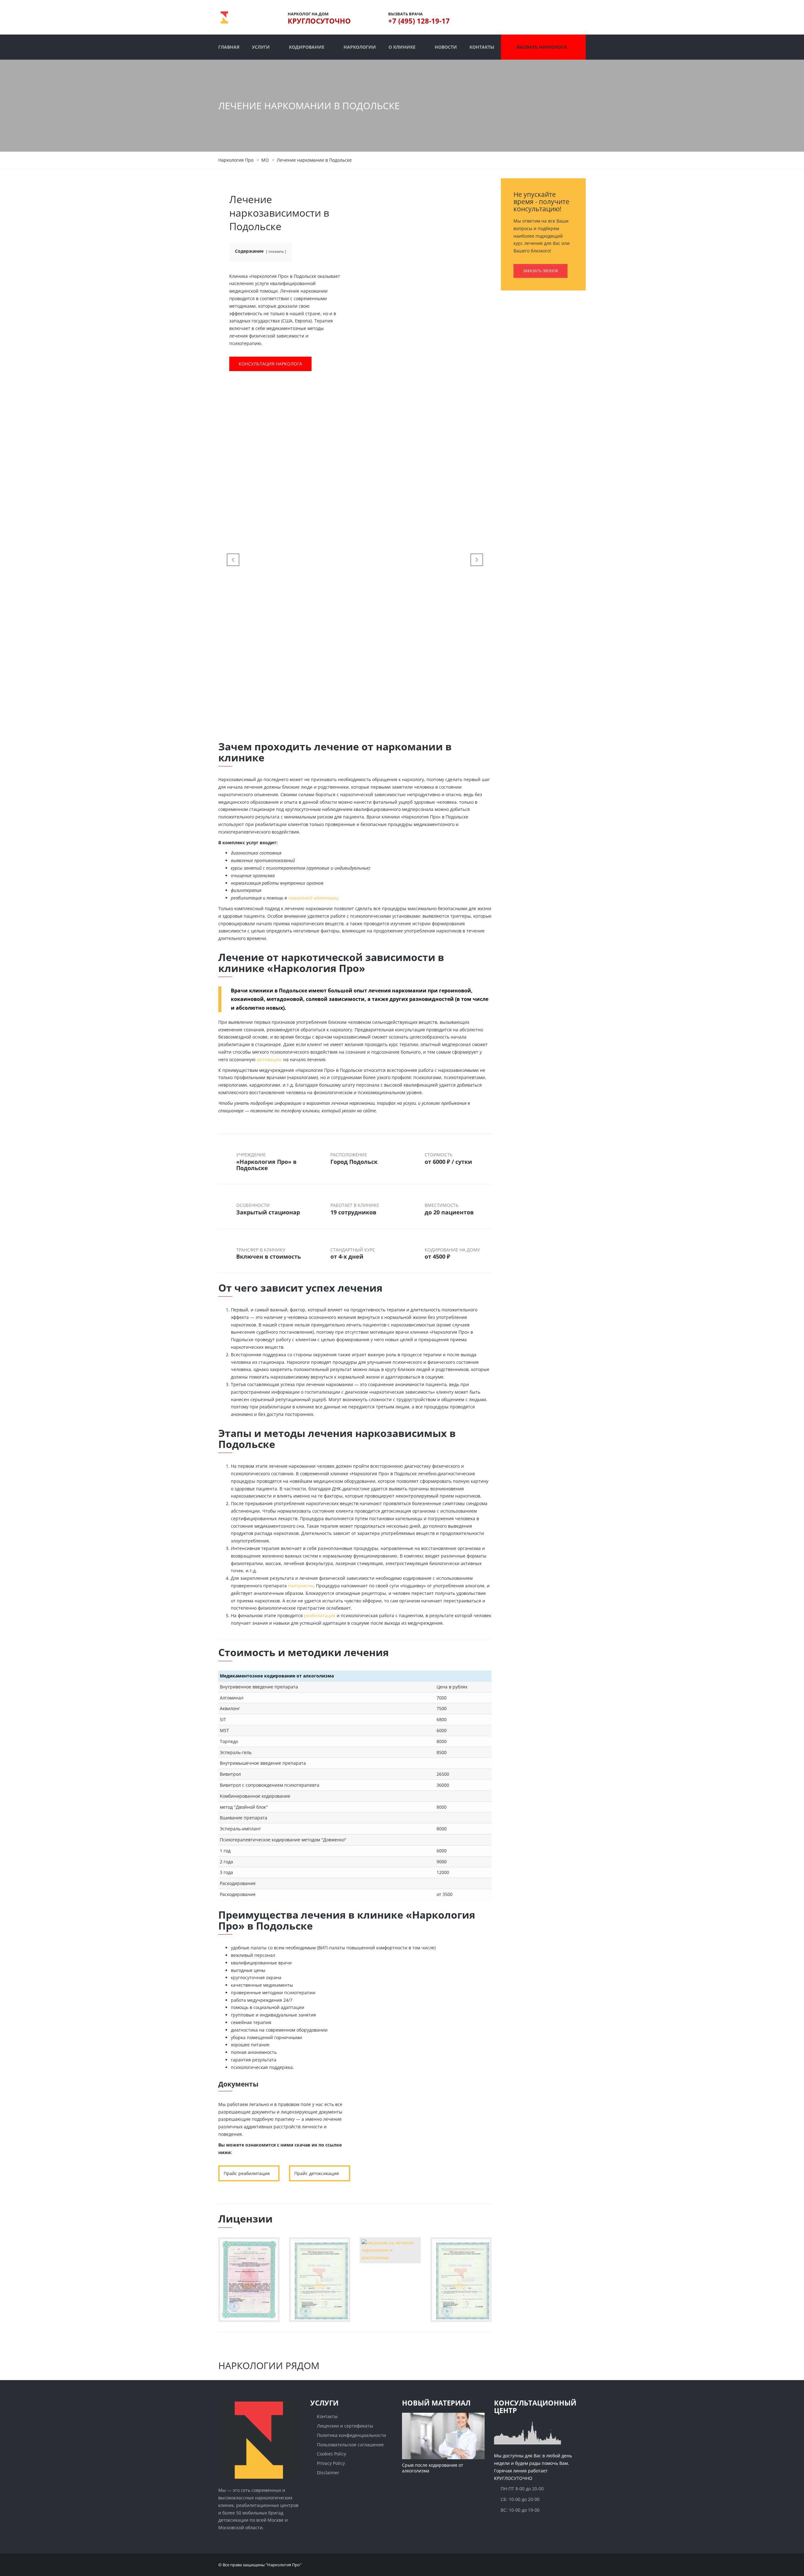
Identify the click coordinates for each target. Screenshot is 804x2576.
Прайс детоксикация (317, 2173)
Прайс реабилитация (247, 2173)
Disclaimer (328, 2473)
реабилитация (320, 1615)
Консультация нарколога (270, 364)
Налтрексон (301, 1586)
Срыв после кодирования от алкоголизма (433, 2468)
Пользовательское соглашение (350, 2444)
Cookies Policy (331, 2454)
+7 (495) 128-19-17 (419, 21)
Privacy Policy (331, 2463)
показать (276, 251)
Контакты (327, 2416)
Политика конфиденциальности (351, 2435)
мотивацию (269, 1059)
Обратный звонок (400, 2171)
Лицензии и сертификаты (345, 2426)
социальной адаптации (313, 898)
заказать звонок (541, 271)
